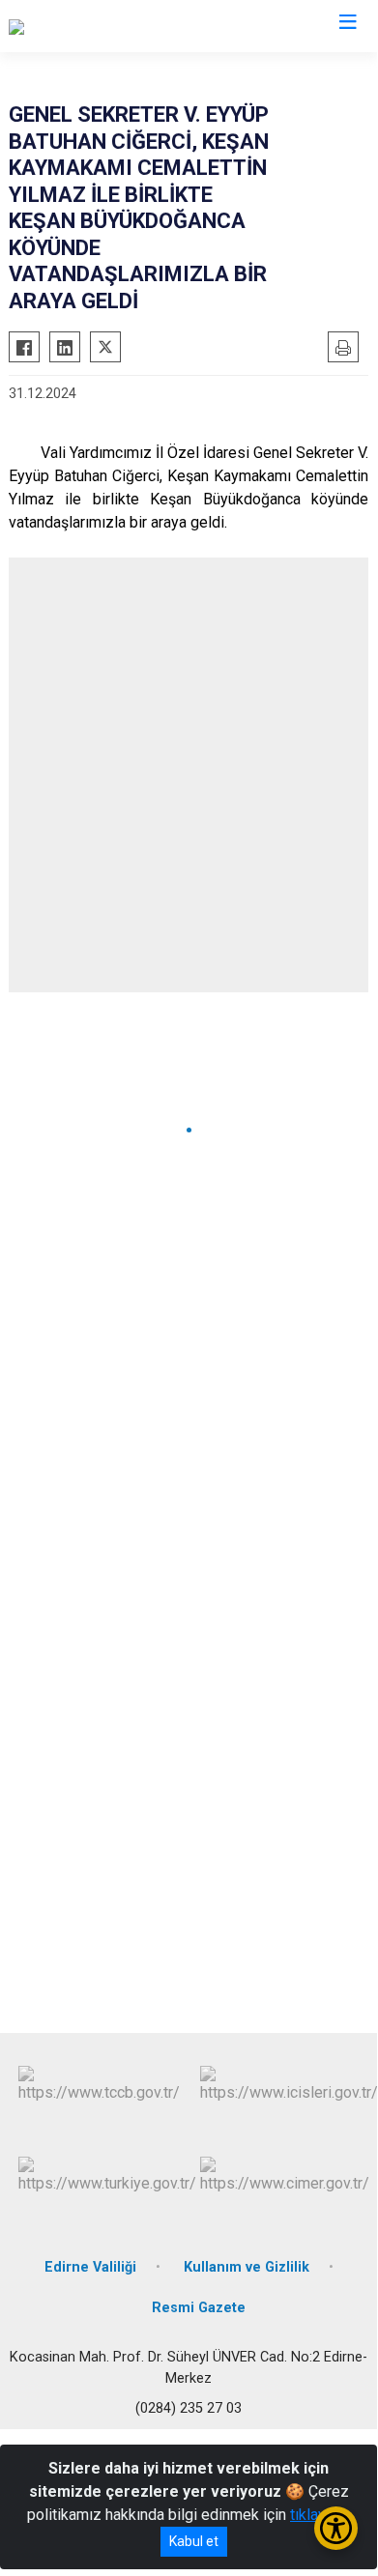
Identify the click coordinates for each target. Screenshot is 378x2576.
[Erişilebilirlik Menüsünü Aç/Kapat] (336, 2528)
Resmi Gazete (199, 2308)
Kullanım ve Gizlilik (247, 2267)
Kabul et (194, 2541)
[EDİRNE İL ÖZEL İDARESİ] (94, 26)
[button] (189, 1130)
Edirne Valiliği (90, 2267)
